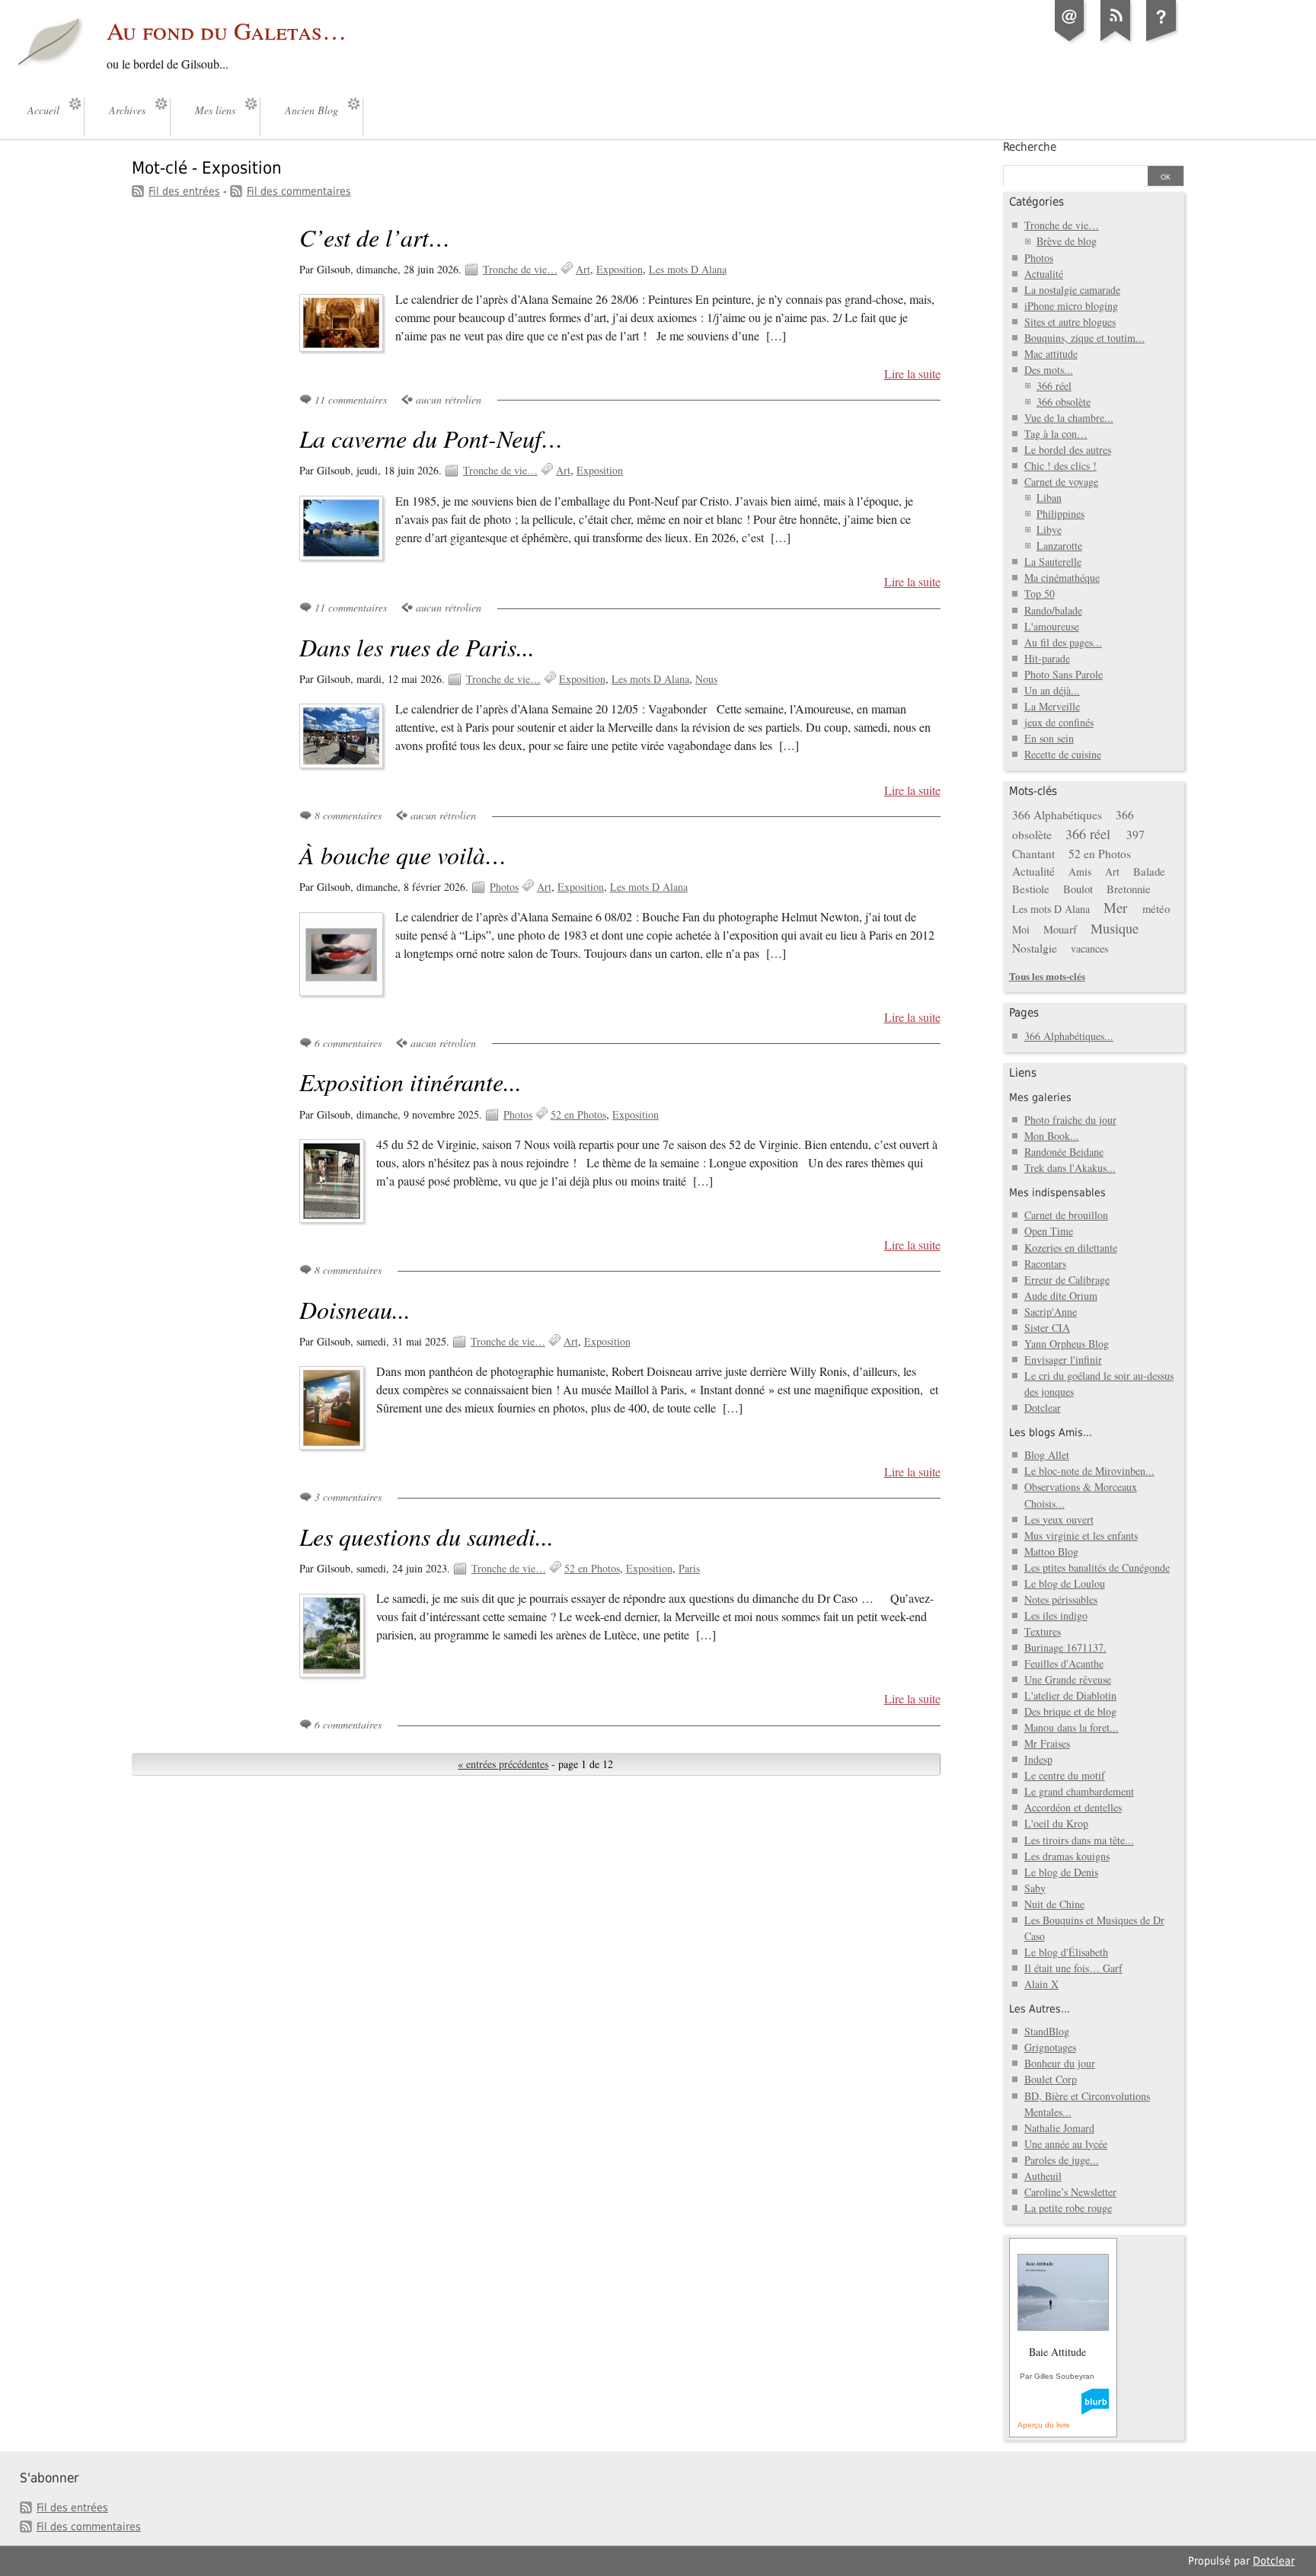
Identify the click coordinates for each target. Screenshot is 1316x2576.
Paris (689, 1568)
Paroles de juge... (1062, 2160)
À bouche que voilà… (403, 855)
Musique (1115, 928)
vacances (1089, 948)
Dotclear (1043, 1408)
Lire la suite (912, 374)
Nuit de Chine (1054, 1904)
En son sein (1049, 738)
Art (583, 269)
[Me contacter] (1070, 41)
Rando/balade (1053, 610)
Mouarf (1060, 929)
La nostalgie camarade (1072, 290)
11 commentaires (351, 399)
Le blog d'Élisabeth (1066, 1952)
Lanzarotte (1059, 546)
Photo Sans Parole (1064, 674)
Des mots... (1049, 370)
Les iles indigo (1056, 1615)
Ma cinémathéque (1062, 578)
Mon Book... (1052, 1136)
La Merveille (1052, 706)
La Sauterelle (1053, 562)
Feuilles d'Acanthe (1064, 1663)
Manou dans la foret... (1072, 1727)
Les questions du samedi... (426, 1536)
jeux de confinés (1059, 722)
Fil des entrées (184, 191)
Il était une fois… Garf (1073, 1968)
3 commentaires (348, 1497)
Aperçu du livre (1044, 2425)
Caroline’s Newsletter (1070, 2192)
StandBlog (1047, 2031)
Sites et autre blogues (1070, 322)
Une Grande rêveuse (1068, 1679)
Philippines (1060, 514)
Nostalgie (1035, 948)
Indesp (1038, 1759)
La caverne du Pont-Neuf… (431, 438)
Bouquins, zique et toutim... (1084, 338)
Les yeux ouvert (1059, 1519)
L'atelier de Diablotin (1070, 1695)
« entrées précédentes (503, 1764)
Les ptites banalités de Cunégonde (1097, 1567)
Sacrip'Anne (1051, 1312)
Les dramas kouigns (1067, 1856)
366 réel (1054, 386)
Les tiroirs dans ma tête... (1079, 1840)
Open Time (1049, 1231)
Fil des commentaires (299, 191)
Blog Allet (1047, 1455)
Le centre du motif (1065, 1775)
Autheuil (1043, 2176)
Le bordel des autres (1068, 450)
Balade (1149, 871)
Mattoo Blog (1051, 1551)
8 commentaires (348, 815)
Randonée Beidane (1064, 1152)
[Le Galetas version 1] (1161, 41)
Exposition (620, 269)
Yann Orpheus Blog (1067, 1344)
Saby (1035, 1888)
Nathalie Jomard (1059, 2128)
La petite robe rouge (1068, 2208)
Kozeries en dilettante (1071, 1248)
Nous (706, 679)
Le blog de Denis (1061, 1872)
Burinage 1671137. (1065, 1647)
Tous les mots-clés (1047, 976)
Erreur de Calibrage (1067, 1280)
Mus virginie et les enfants (1081, 1535)
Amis (1080, 871)
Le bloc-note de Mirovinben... (1089, 1471)
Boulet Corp (1051, 2079)
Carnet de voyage (1061, 482)
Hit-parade (1047, 658)
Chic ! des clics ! (1060, 466)
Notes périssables (1061, 1599)
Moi (1021, 929)
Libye (1049, 530)
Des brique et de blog (1070, 1711)
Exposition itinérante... (410, 1082)
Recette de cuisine (1063, 754)
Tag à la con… (1056, 434)
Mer (1115, 907)
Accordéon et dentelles (1073, 1807)
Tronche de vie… (520, 269)
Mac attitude (1051, 354)
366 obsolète (1064, 402)
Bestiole (1031, 889)
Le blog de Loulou (1065, 1583)
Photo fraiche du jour (1070, 1120)
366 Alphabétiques (1057, 815)
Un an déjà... (1052, 690)
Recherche (1030, 147)
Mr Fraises (1047, 1743)
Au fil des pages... (1063, 642)
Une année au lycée (1066, 2144)
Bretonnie (1129, 889)
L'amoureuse (1052, 626)
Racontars (1045, 1264)
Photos (504, 887)
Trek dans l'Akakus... (1070, 1168)
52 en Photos (578, 1114)
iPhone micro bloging (1071, 306)
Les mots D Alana (688, 269)
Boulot (1078, 889)
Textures (1043, 1631)
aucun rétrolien (449, 399)
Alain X (1041, 1984)
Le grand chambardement (1079, 1791)
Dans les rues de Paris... (417, 647)
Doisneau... (355, 1309)
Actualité (1044, 274)
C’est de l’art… (375, 237)
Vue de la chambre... (1069, 418)
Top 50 (1040, 594)
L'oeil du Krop (1056, 1823)
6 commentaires (348, 1043)
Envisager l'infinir (1063, 1360)
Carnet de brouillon (1066, 1215)
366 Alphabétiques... (1069, 1036)
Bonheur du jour (1060, 2063)
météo (1156, 908)
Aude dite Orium (1061, 1296)
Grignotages (1050, 2047)
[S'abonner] (1116, 41)
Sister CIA (1047, 1328)
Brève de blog (1067, 241)
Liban (1049, 498)
